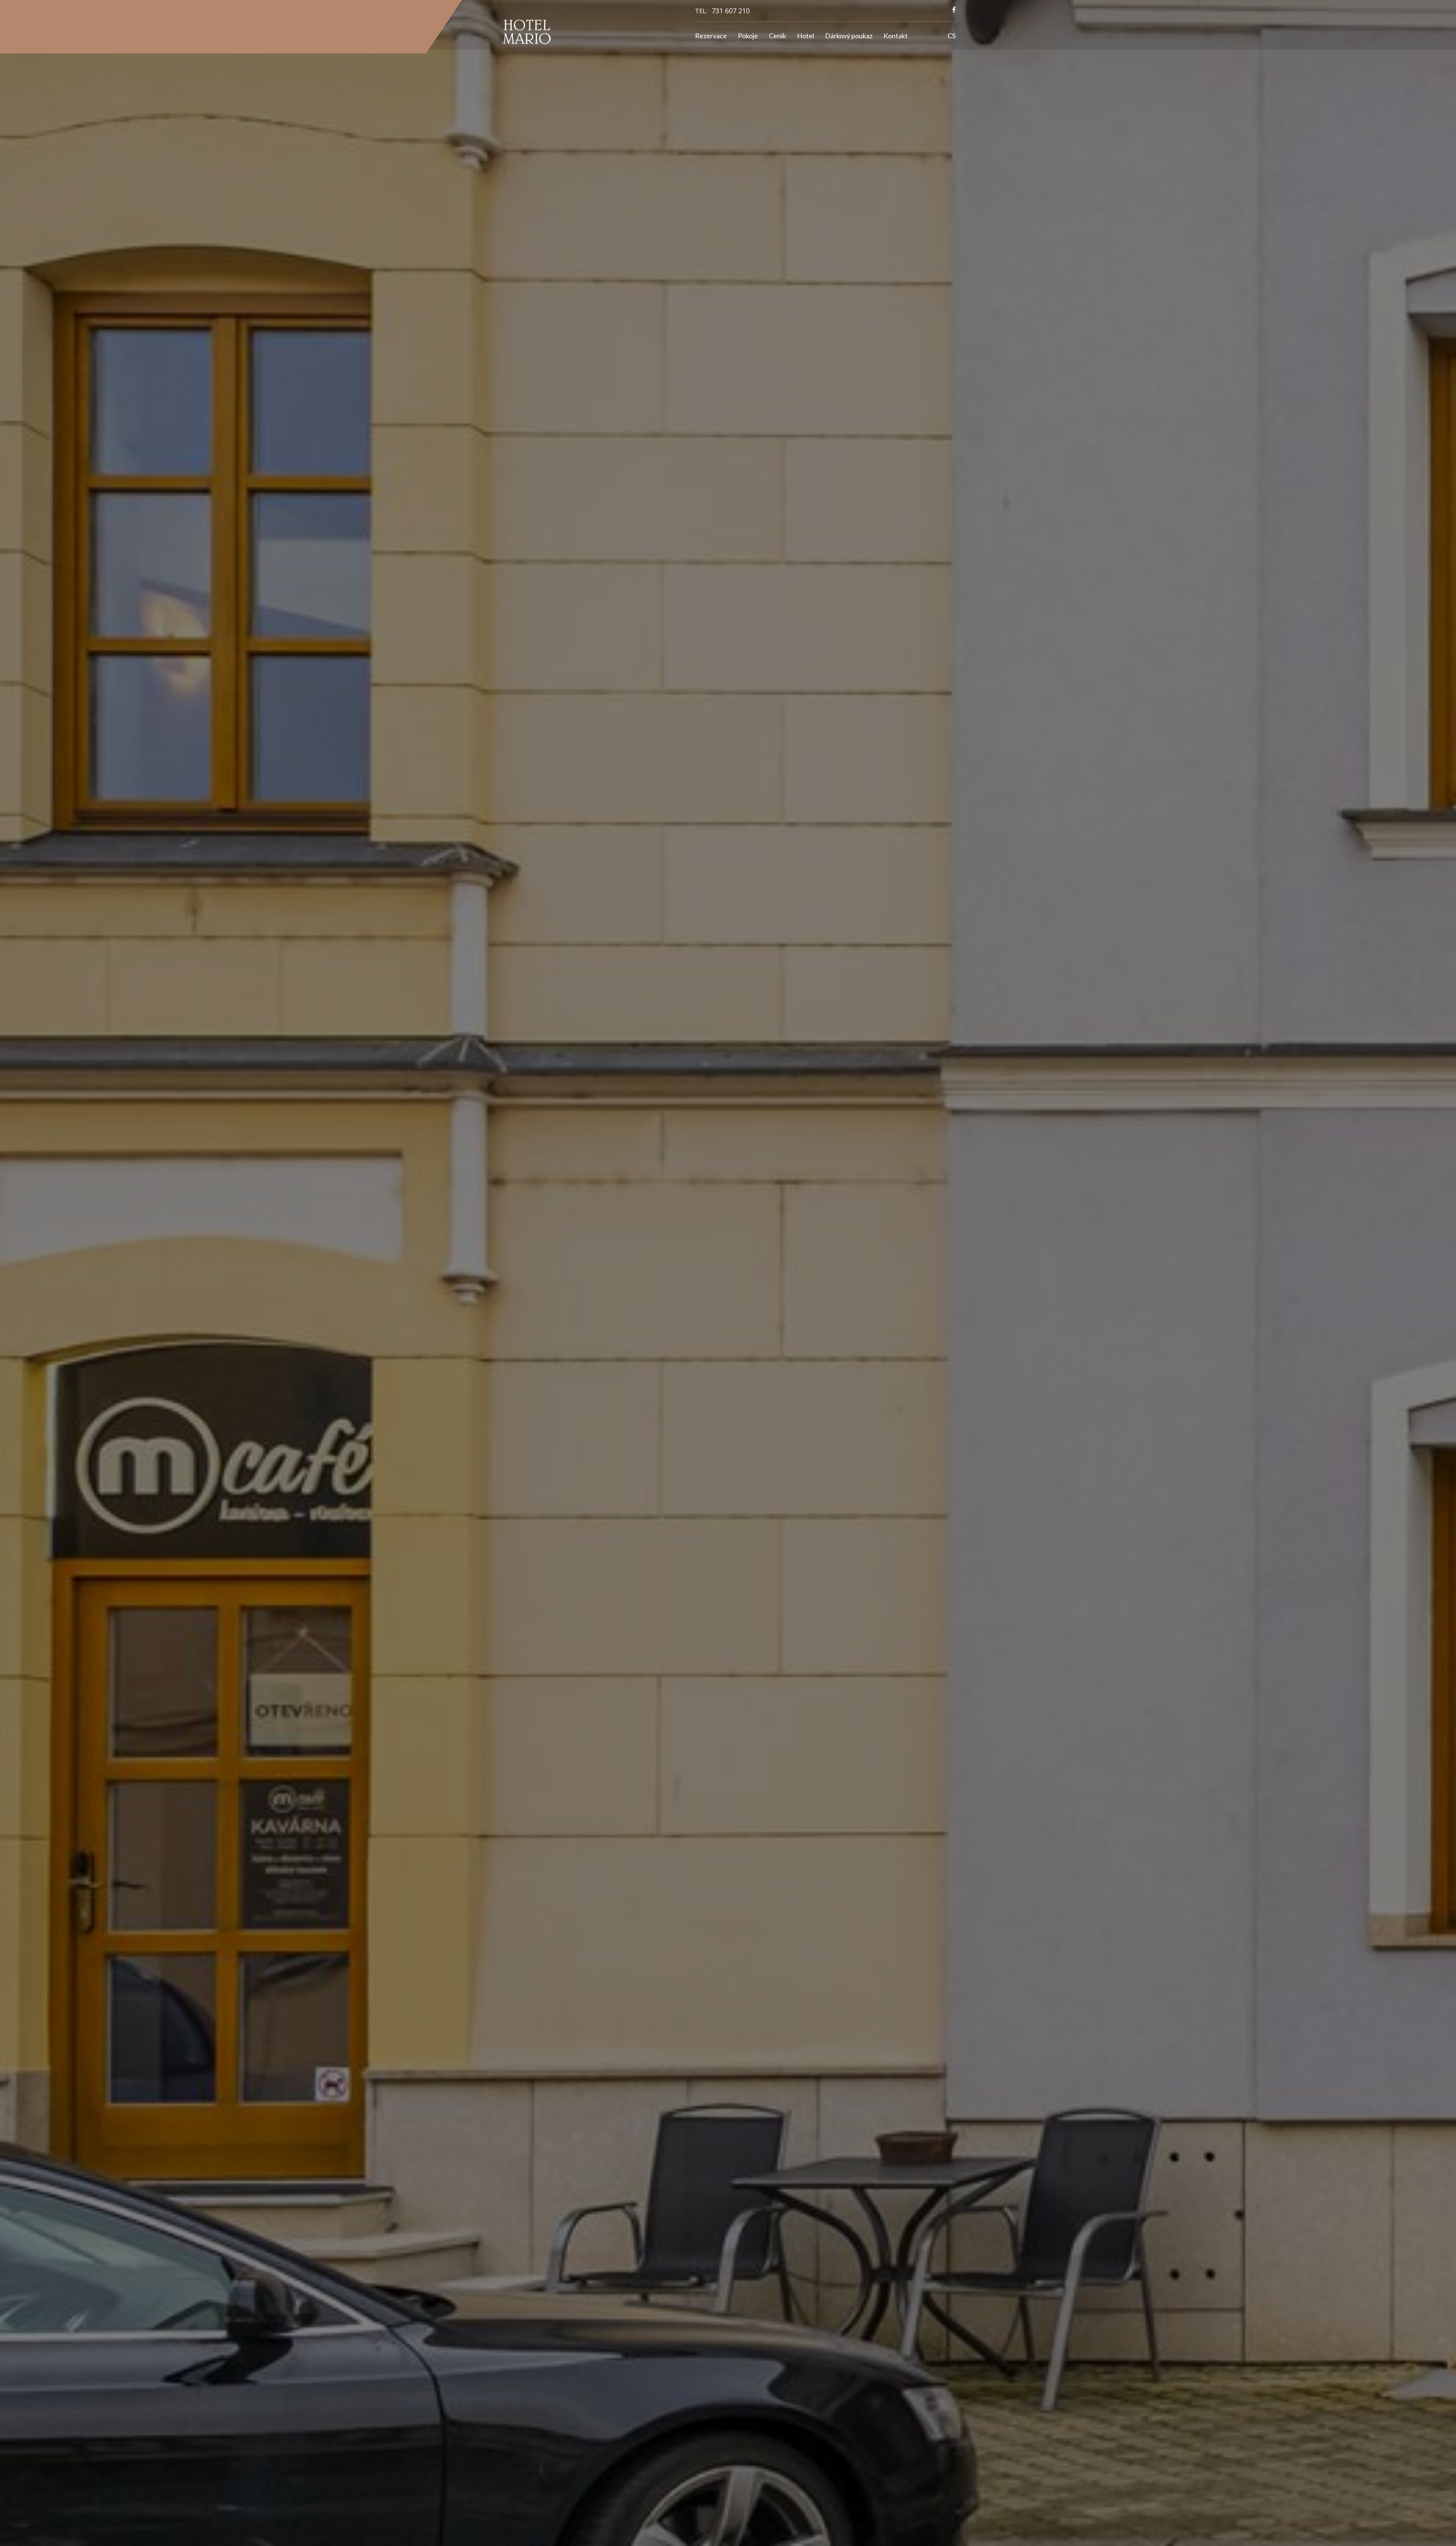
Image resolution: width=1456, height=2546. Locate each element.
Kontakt (896, 36)
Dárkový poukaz (849, 36)
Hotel (806, 36)
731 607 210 (731, 11)
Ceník (777, 36)
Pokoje (748, 36)
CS (952, 36)
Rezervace (711, 36)
